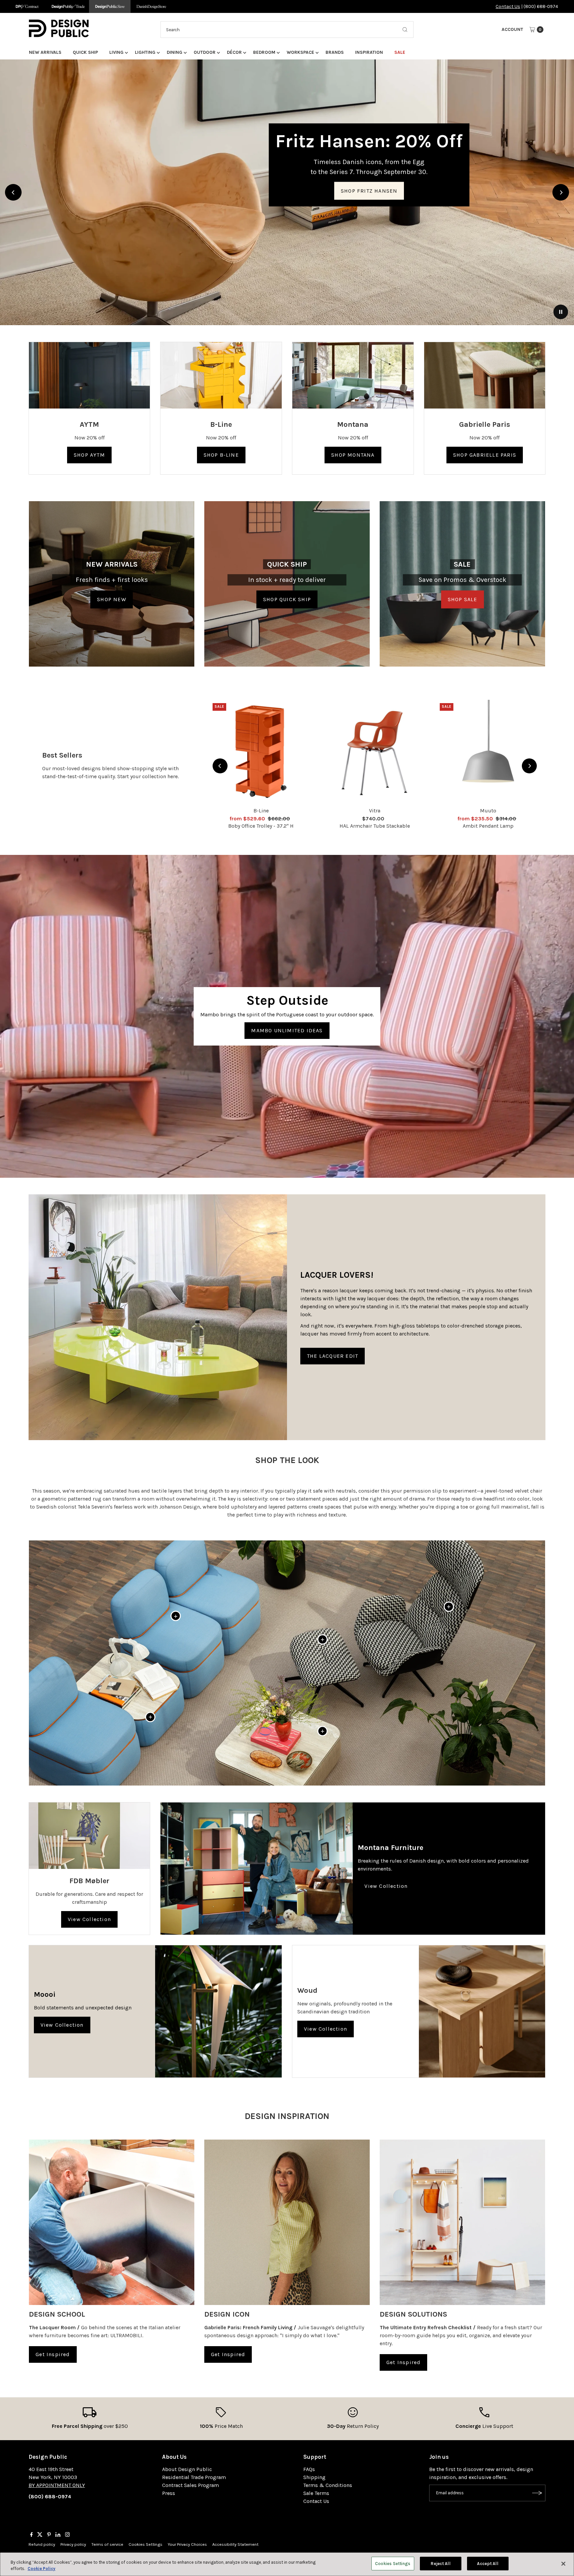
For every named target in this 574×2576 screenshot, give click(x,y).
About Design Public (187, 2469)
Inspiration (369, 52)
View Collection (89, 1919)
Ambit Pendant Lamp (488, 826)
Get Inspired (53, 2354)
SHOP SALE (463, 599)
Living (116, 52)
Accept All (487, 2564)
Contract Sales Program (191, 2485)
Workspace (300, 52)
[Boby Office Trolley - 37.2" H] (261, 752)
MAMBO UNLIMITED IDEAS (287, 1030)
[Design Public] (110, 6)
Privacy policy (73, 2544)
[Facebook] (32, 2535)
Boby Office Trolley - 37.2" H (261, 826)
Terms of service (107, 2544)
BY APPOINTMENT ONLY (57, 2485)
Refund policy (42, 2544)
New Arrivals (45, 52)
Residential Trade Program (194, 2477)
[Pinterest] (49, 2535)
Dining (175, 52)
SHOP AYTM (89, 455)
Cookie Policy (42, 2569)
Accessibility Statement (235, 2544)
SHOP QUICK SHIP (287, 599)
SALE (400, 52)
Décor (234, 52)
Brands (335, 52)
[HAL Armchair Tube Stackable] (375, 752)
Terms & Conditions (328, 2485)
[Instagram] (67, 2535)
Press (169, 2493)
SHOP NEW (112, 599)
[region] (287, 192)
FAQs (309, 2469)
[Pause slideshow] (561, 312)
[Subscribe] (537, 2493)
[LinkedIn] (58, 2535)
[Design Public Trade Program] (68, 6)
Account (512, 29)
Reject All (440, 2564)
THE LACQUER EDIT (333, 1356)
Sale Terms (316, 2493)
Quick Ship (85, 52)
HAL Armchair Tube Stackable (375, 826)
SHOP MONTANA (353, 455)
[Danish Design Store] (151, 6)
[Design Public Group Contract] (27, 6)
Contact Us (508, 6)
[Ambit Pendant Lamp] (488, 752)
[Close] (563, 2564)
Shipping (314, 2477)
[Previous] (13, 192)
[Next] (561, 192)
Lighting (145, 52)
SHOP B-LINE (221, 455)
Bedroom (264, 52)
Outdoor (205, 52)
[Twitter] (40, 2535)
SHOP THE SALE (287, 149)
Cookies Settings (145, 2544)
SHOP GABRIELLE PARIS (485, 455)
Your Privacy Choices (187, 2544)
